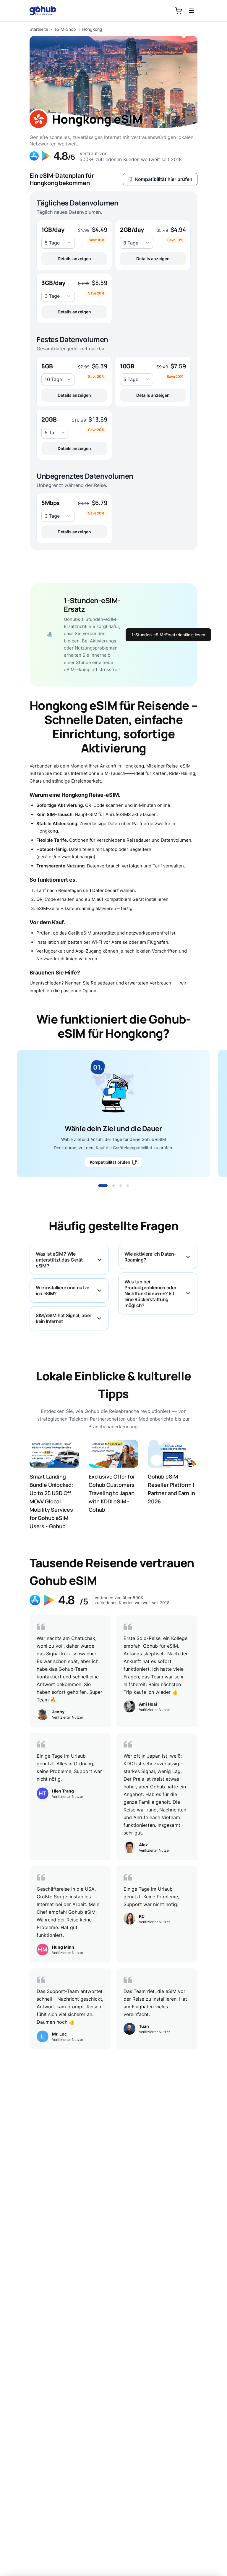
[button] (74, 245)
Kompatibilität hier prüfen (164, 179)
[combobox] (58, 243)
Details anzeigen (74, 259)
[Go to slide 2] (113, 1186)
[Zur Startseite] (46, 11)
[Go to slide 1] (103, 1186)
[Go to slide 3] (121, 1186)
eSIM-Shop (65, 29)
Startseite (39, 29)
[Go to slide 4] (128, 1186)
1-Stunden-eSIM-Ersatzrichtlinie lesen (168, 635)
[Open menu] (192, 11)
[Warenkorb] (179, 11)
